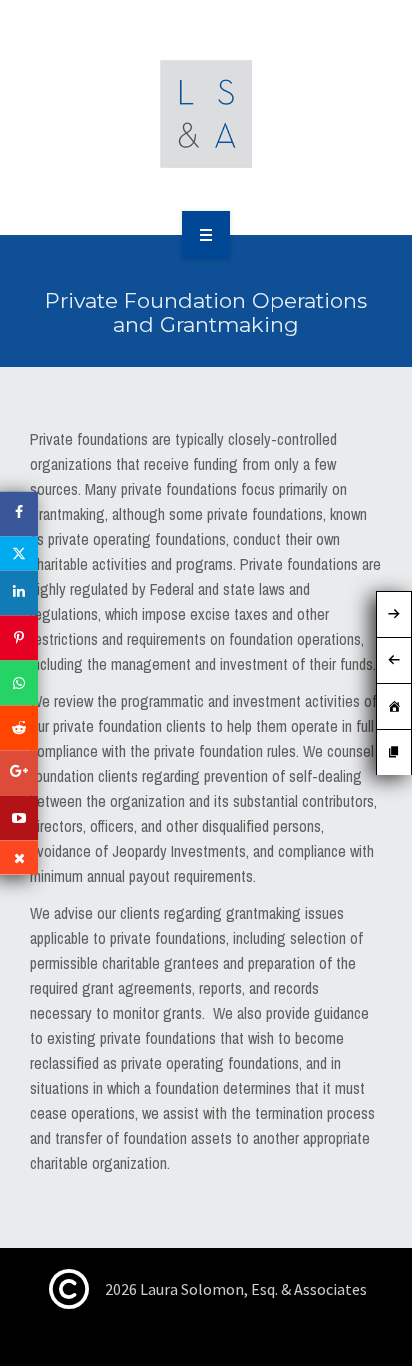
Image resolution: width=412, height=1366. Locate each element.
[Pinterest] (19, 638)
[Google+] (19, 773)
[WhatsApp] (19, 683)
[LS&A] (206, 114)
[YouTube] (19, 818)
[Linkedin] (19, 593)
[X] (19, 554)
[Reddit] (19, 728)
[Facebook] (19, 514)
